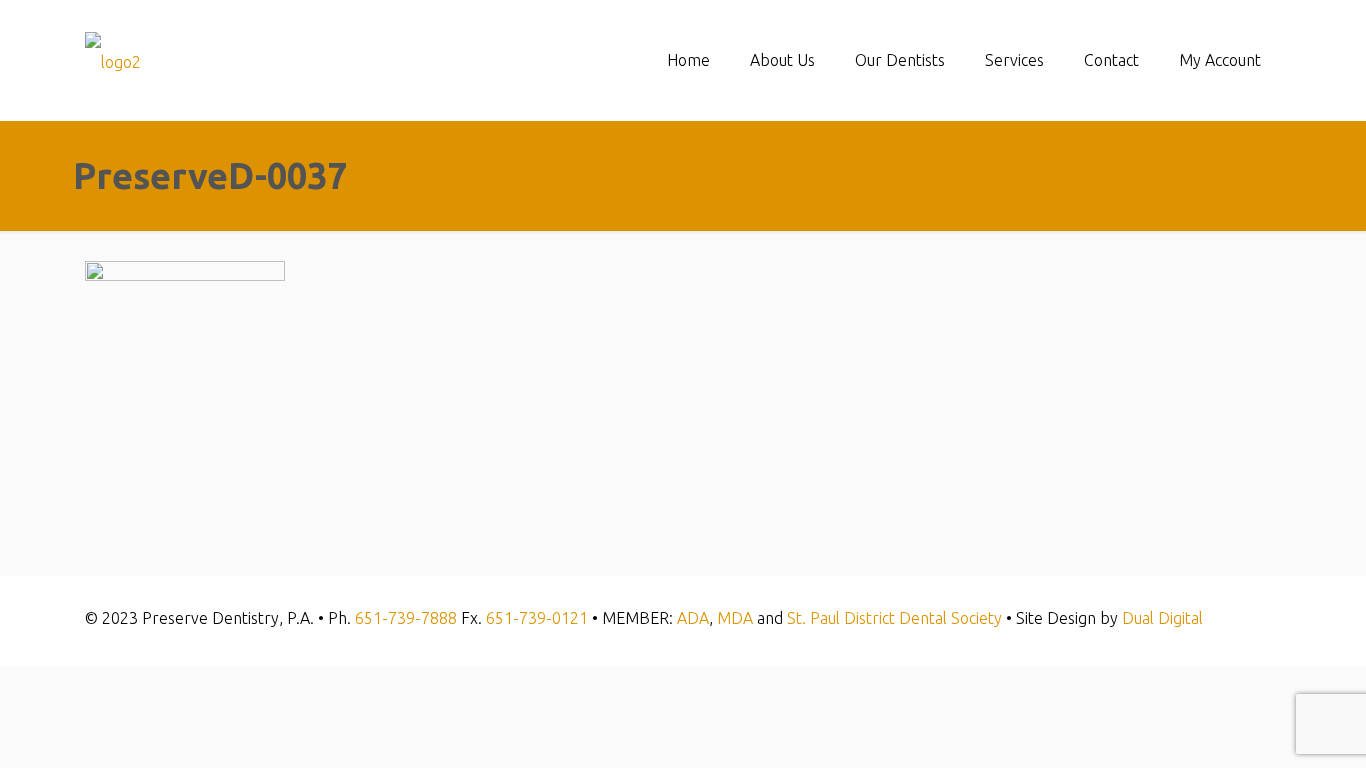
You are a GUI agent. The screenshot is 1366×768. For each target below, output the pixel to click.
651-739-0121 (537, 618)
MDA (735, 618)
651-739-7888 (406, 618)
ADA (693, 618)
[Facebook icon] (1253, 618)
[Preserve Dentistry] (113, 60)
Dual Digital (1162, 618)
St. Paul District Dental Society (894, 618)
